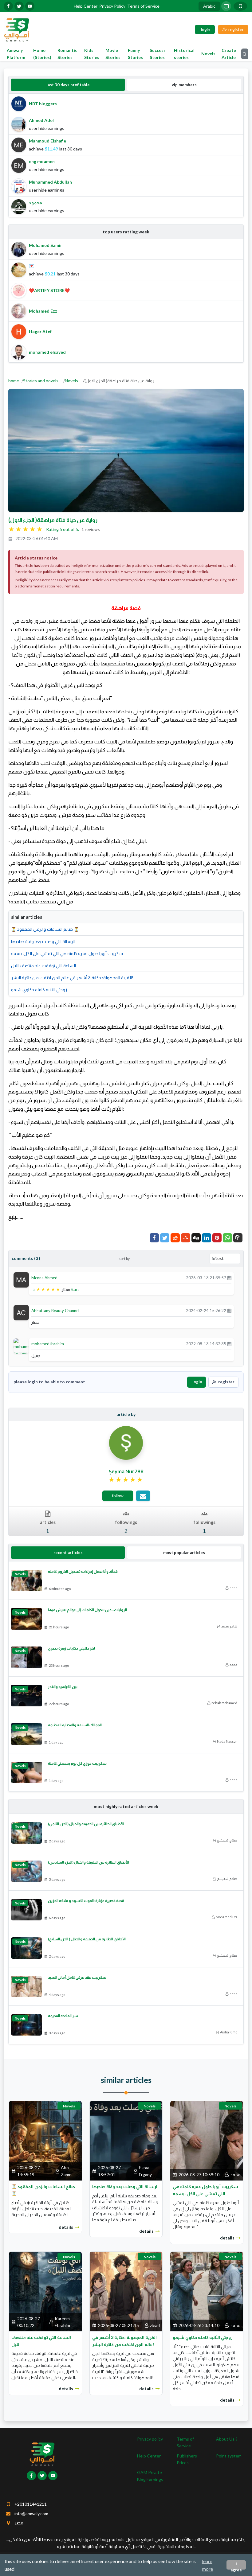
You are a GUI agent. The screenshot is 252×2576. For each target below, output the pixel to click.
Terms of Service (143, 6)
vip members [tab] (184, 85)
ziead (155, 2325)
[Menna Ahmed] (21, 1279)
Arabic (209, 6)
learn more (207, 2565)
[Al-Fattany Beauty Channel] (21, 1312)
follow (118, 1496)
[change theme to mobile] (240, 6)
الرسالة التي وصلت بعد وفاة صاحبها (43, 941)
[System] (226, 6)
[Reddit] (175, 1238)
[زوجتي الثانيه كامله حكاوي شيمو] (207, 2291)
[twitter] (19, 6)
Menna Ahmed (44, 1278)
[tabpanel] (126, 155)
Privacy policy (150, 2439)
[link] (126, 1480)
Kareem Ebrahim (62, 2322)
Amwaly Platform (16, 54)
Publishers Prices (187, 2459)
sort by (124, 1259)
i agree (236, 2565)
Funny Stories (135, 54)
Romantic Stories (67, 54)
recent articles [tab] (68, 1553)
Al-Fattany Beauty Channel (55, 1311)
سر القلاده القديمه (63, 2016)
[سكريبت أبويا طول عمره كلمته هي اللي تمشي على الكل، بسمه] (207, 2140)
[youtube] (30, 6)
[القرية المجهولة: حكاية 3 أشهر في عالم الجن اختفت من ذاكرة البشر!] (126, 2291)
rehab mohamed (224, 1703)
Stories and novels (41, 381)
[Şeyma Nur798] (126, 1442)
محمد (233, 1588)
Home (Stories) (42, 54)
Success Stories (158, 54)
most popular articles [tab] (184, 1553)
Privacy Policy (112, 6)
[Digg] (196, 1238)
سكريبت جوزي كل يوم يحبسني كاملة (77, 1763)
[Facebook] (154, 1238)
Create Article (229, 54)
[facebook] (8, 6)
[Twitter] (165, 1238)
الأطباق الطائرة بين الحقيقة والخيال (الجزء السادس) (89, 1862)
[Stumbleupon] (186, 1238)
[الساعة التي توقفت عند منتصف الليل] (45, 2291)
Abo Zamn (66, 2171)
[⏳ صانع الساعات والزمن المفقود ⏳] (45, 2140)
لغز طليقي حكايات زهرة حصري (71, 1648)
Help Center (86, 6)
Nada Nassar (227, 1741)
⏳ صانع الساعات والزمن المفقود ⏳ (45, 929)
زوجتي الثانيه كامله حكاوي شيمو (39, 990)
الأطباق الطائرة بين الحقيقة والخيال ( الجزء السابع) (87, 1939)
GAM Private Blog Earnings (150, 2476)
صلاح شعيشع (227, 1840)
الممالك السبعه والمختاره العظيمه (75, 1725)
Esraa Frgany (145, 2171)
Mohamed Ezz (226, 1917)
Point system (229, 2456)
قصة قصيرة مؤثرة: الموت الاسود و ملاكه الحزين (86, 1901)
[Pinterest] (217, 1238)
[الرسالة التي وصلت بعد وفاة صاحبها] (126, 2140)
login (197, 1382)
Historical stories (184, 54)
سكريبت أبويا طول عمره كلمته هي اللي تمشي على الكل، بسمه (67, 953)
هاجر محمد (229, 1626)
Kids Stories (92, 54)
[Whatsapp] (227, 1238)
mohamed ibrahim (48, 1344)
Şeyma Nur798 (126, 1471)
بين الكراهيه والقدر (63, 1687)
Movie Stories (113, 54)
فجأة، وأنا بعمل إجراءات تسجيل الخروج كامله (83, 1571)
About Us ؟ (227, 2439)
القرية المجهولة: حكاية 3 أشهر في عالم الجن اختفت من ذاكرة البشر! (72, 978)
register (226, 1382)
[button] (238, 1238)
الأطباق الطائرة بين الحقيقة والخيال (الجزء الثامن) (86, 1824)
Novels (208, 54)
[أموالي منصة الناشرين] (16, 29)
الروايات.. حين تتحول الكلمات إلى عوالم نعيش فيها (87, 1610)
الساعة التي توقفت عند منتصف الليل (43, 966)
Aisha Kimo (229, 2032)
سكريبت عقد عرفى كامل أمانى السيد (77, 1977)
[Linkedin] (207, 1238)
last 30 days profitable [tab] (68, 85)
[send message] (143, 1496)
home (14, 381)
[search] (245, 54)
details (66, 2227)
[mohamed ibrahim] (23, 1347)
